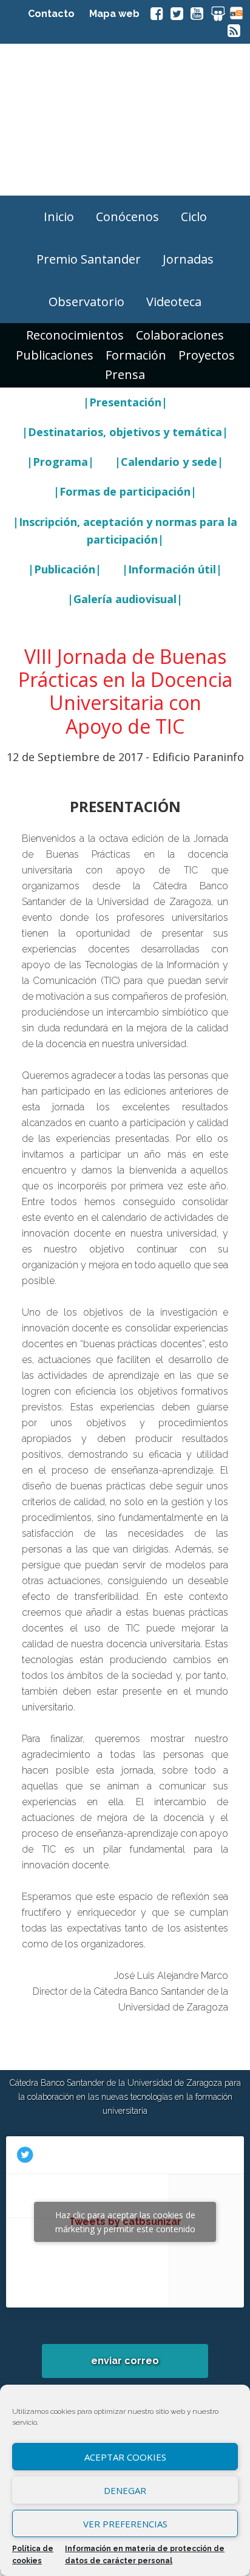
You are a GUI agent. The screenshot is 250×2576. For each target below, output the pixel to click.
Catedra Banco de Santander (125, 120)
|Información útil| (172, 569)
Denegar (125, 2490)
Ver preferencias (125, 2524)
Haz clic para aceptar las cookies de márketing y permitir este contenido (125, 2222)
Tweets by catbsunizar (125, 2222)
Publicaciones (55, 355)
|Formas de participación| (125, 491)
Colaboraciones (180, 335)
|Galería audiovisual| (125, 599)
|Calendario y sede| (169, 462)
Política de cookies (33, 2555)
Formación (136, 355)
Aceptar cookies (125, 2457)
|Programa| (60, 462)
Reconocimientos (75, 335)
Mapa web (114, 14)
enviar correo (125, 2361)
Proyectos (207, 355)
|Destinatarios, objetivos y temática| (125, 432)
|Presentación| (125, 402)
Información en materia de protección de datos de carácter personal (145, 2555)
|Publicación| (65, 569)
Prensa (125, 374)
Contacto (51, 14)
